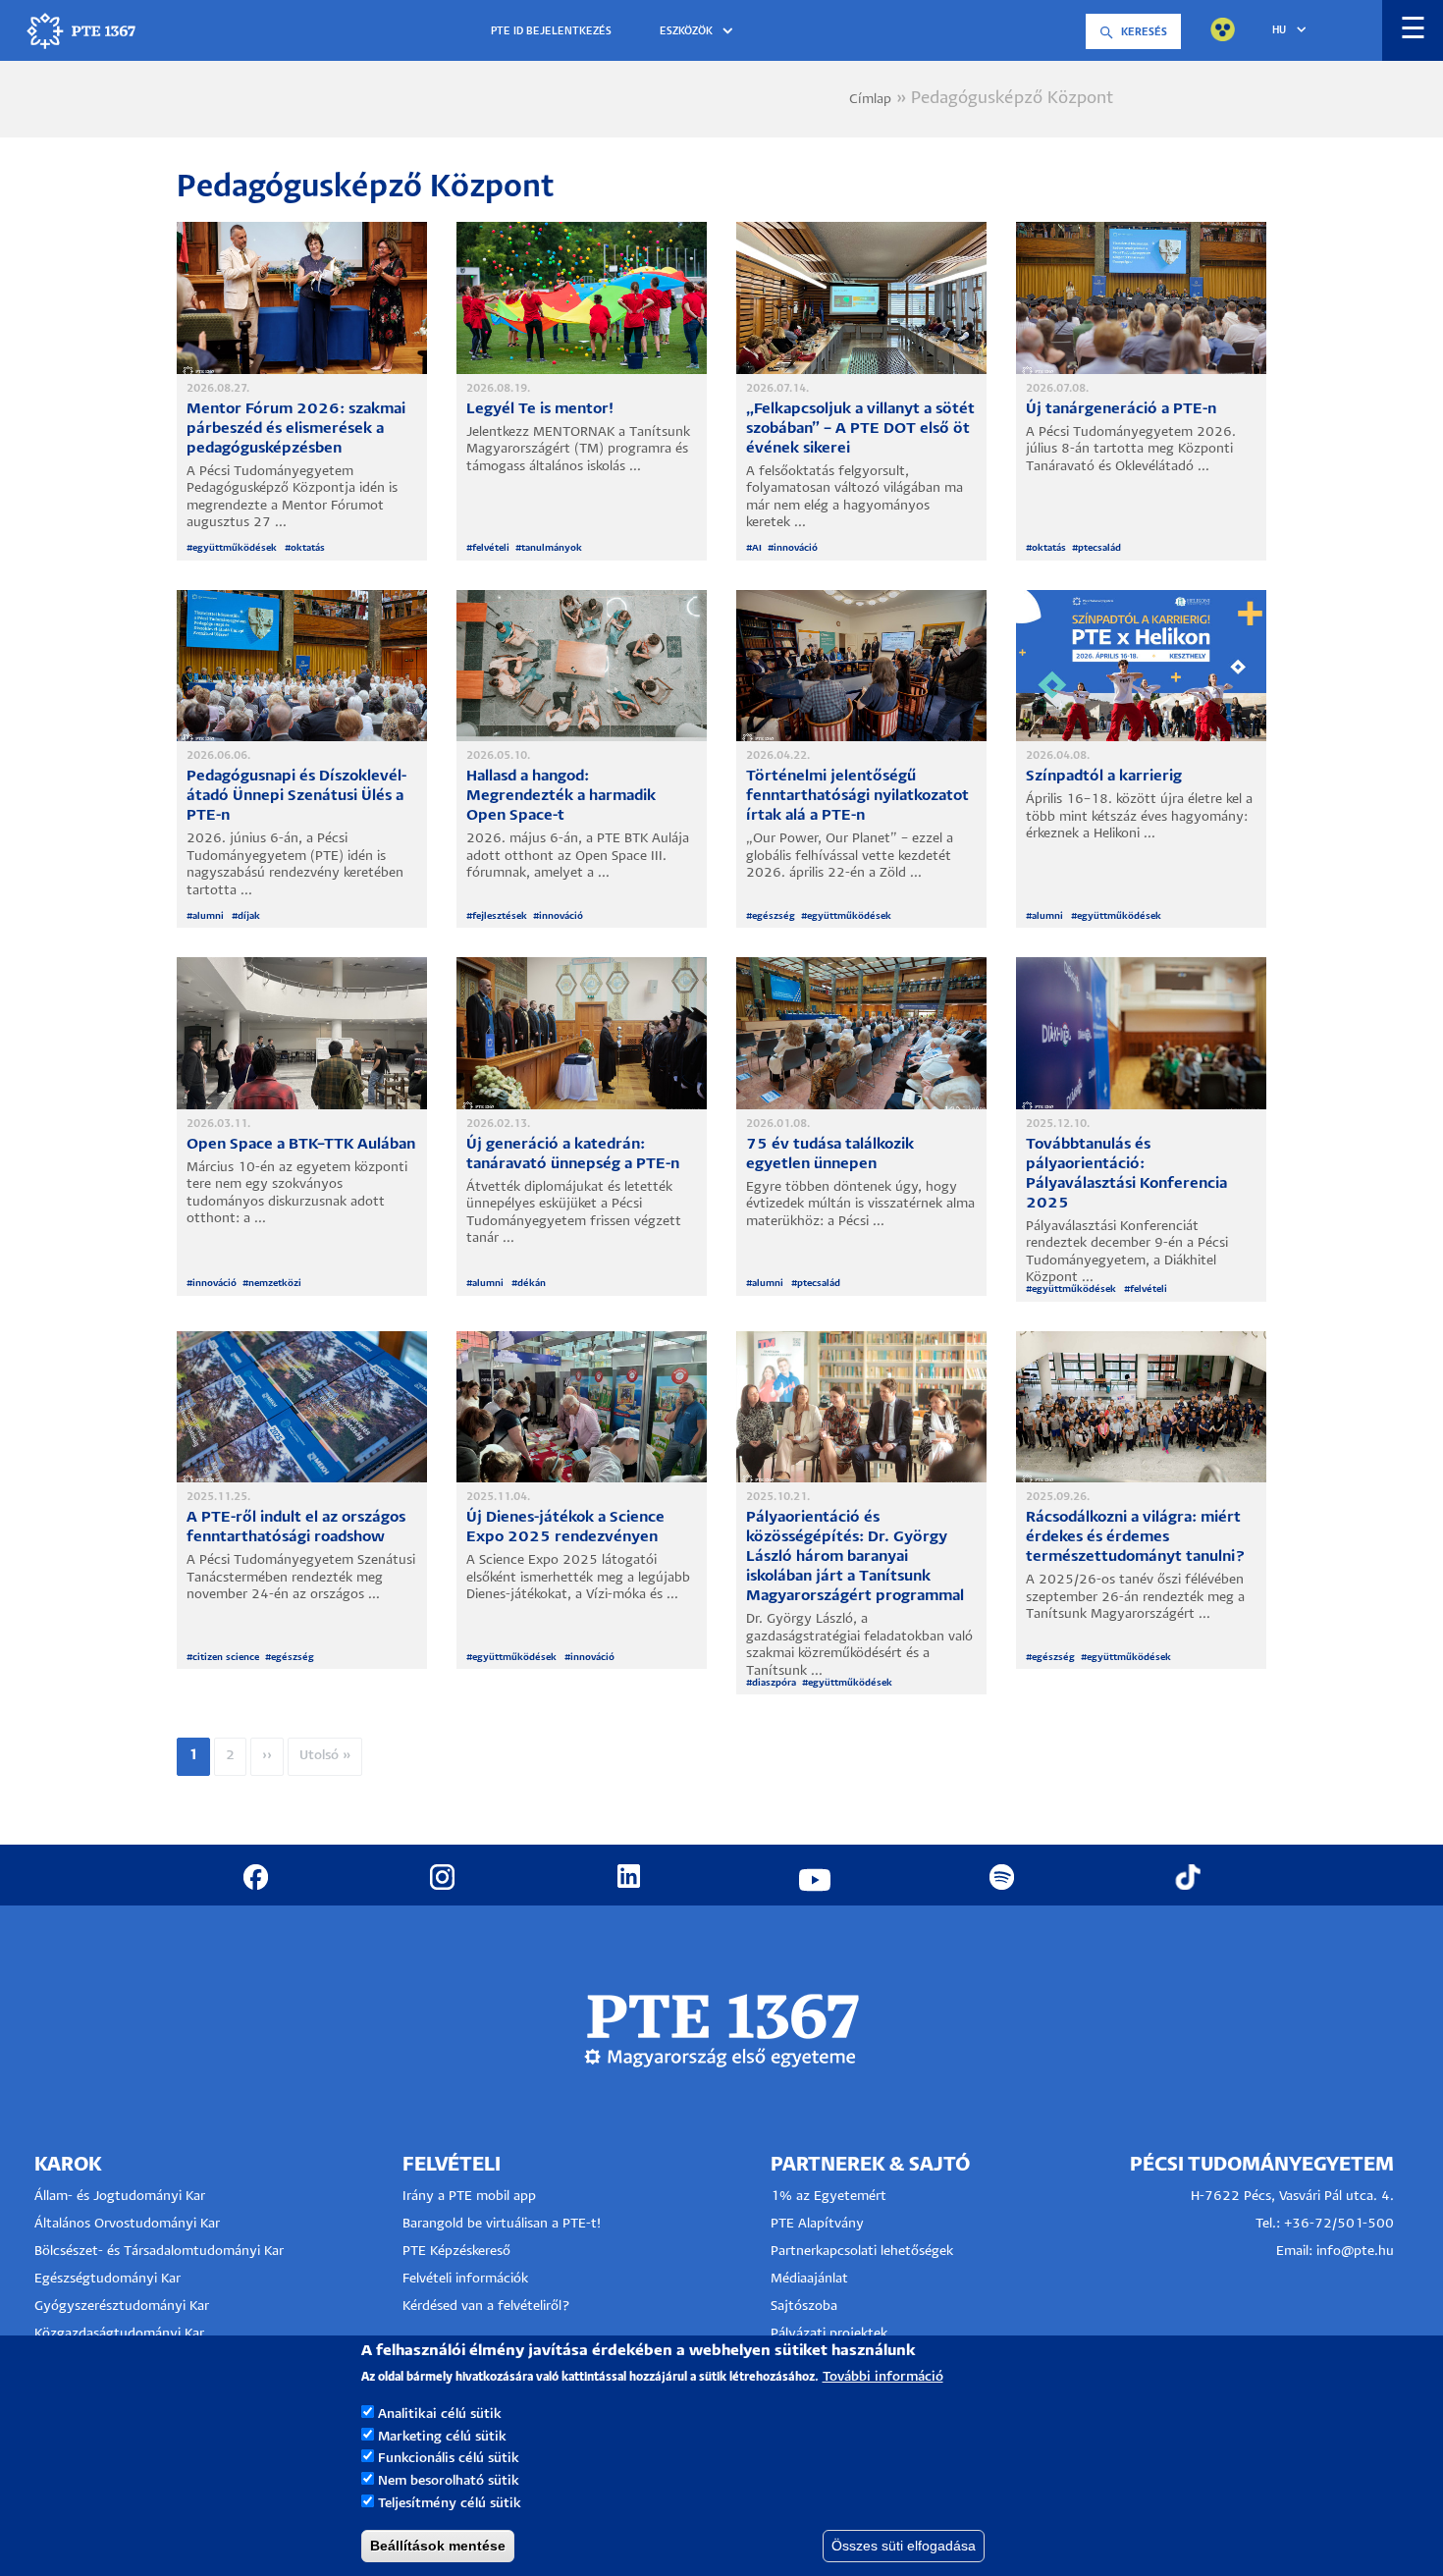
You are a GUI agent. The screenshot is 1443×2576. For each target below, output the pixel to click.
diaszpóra (774, 1683)
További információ (883, 2377)
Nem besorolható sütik (449, 2481)
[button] (699, 32)
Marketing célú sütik (442, 2436)
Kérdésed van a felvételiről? (486, 2307)
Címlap (870, 100)
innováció (796, 548)
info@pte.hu (1355, 2252)
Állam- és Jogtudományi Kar (120, 2197)
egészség (774, 916)
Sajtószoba (804, 2307)
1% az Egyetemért (828, 2197)
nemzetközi (275, 1284)
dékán (532, 1284)
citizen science (226, 1658)
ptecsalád (1099, 548)
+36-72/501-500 (1339, 2224)
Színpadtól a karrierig (1104, 776)
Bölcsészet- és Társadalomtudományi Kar (159, 2252)
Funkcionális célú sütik (449, 2459)
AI (757, 548)
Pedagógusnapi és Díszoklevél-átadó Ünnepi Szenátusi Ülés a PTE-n (296, 796)
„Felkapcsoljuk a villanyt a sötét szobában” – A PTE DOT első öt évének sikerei (860, 429)
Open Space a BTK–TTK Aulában (301, 1144)
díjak (249, 916)
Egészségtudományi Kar (107, 2279)
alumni (209, 916)
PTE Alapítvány (817, 2224)
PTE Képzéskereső (456, 2252)
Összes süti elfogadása (904, 2546)
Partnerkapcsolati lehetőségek (862, 2252)
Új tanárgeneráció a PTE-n (1121, 409)
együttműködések (236, 548)
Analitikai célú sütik (440, 2414)
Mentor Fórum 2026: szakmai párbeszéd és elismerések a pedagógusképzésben (296, 429)
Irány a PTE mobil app (471, 2197)
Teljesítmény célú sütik (450, 2504)
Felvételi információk (465, 2279)
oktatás (308, 548)
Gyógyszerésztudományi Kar (122, 2307)
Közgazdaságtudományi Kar (119, 2334)
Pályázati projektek (829, 2334)
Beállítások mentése (438, 2546)
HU (1279, 30)
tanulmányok (552, 548)
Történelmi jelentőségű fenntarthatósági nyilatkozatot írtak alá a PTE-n (857, 796)
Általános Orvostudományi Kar (127, 2224)
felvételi (491, 548)
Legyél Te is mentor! (540, 409)
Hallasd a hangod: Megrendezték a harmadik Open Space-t (561, 796)
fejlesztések (500, 916)
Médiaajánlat (809, 2279)
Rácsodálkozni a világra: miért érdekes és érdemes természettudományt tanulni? (1136, 1537)
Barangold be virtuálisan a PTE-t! (502, 2224)
